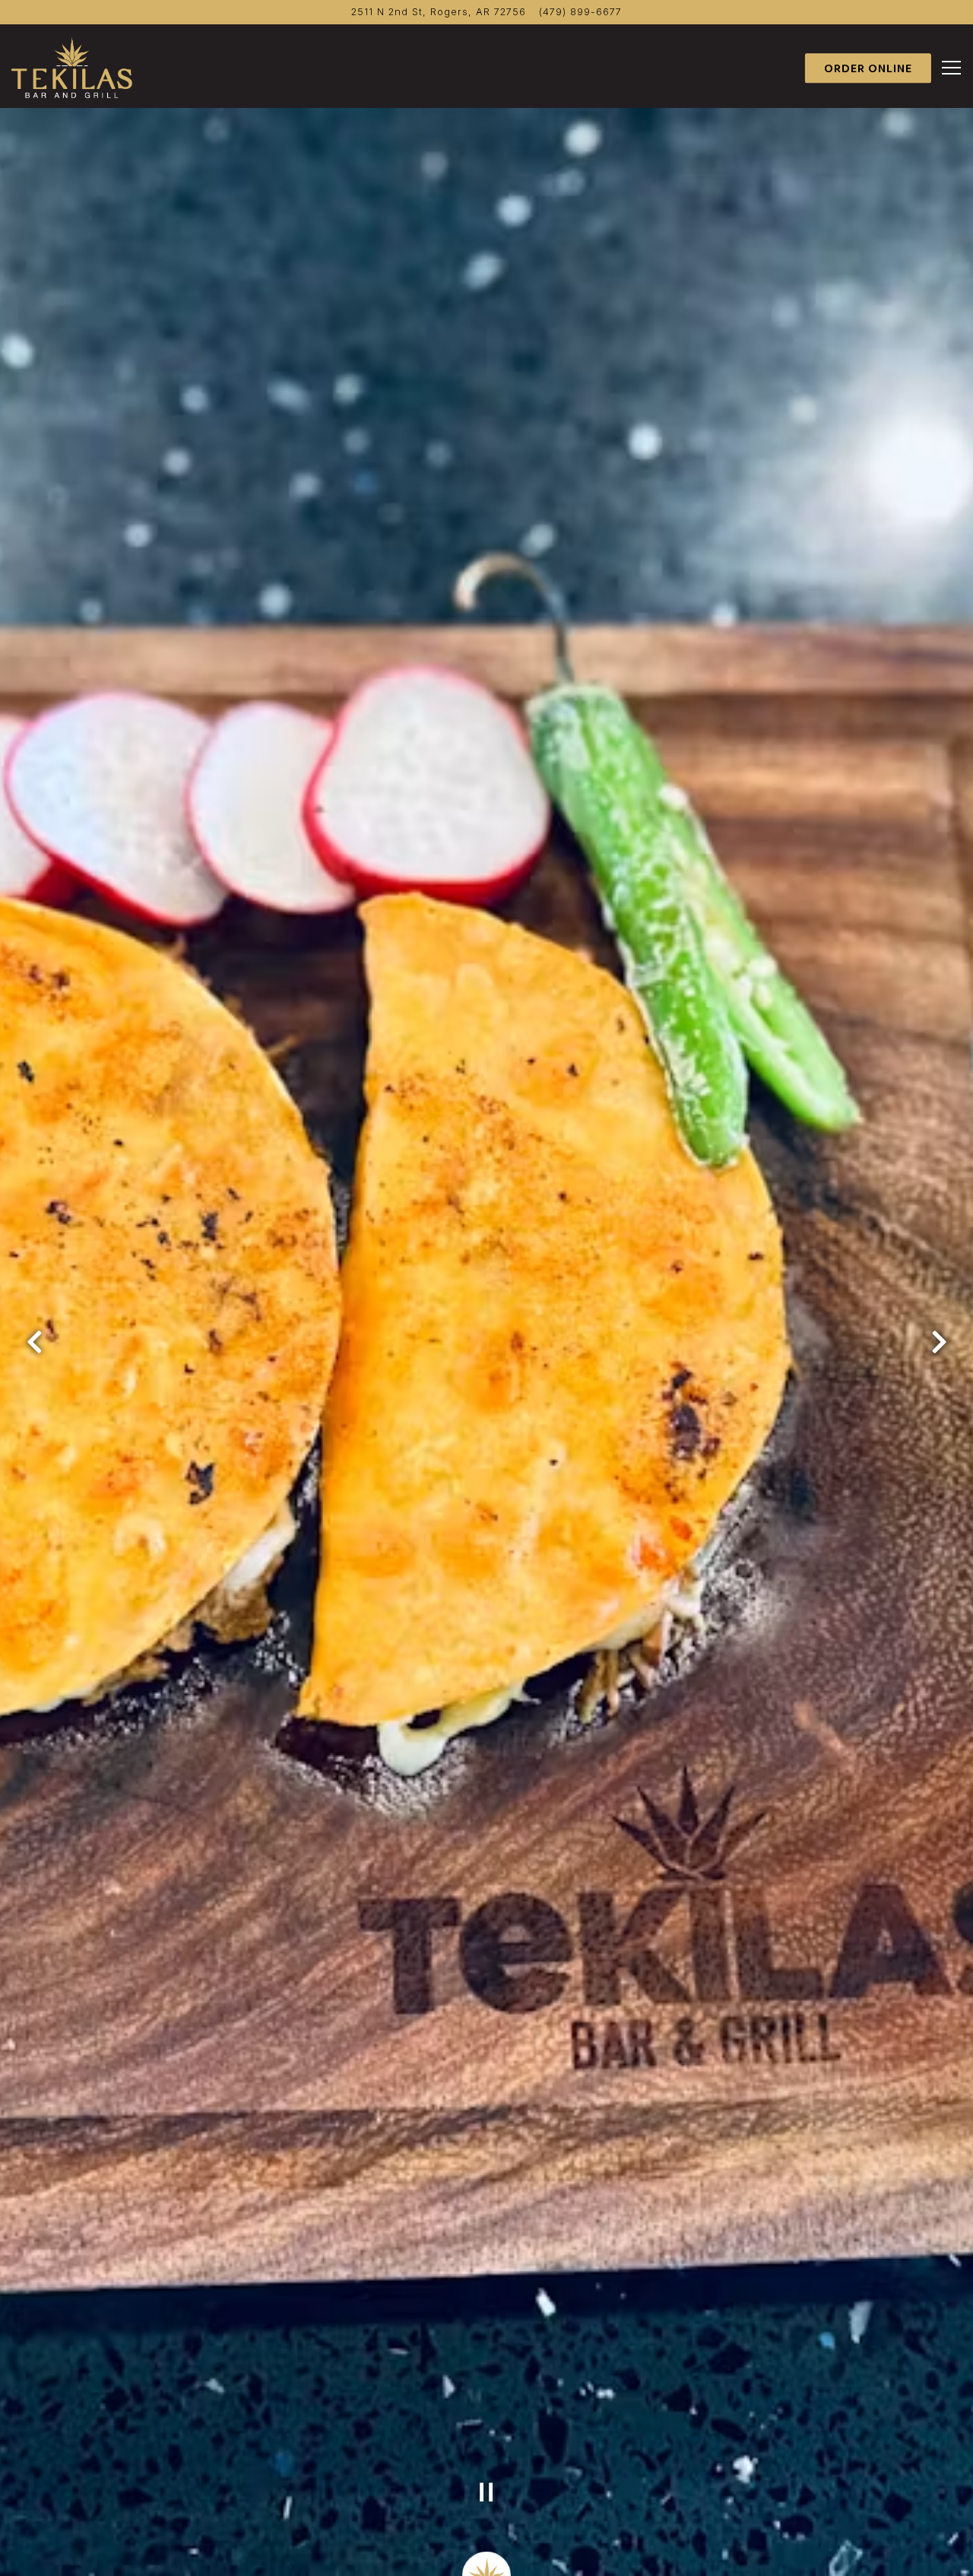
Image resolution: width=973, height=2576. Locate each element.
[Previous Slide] (34, 1342)
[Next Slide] (939, 1342)
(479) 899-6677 (580, 12)
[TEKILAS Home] (72, 67)
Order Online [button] (868, 69)
